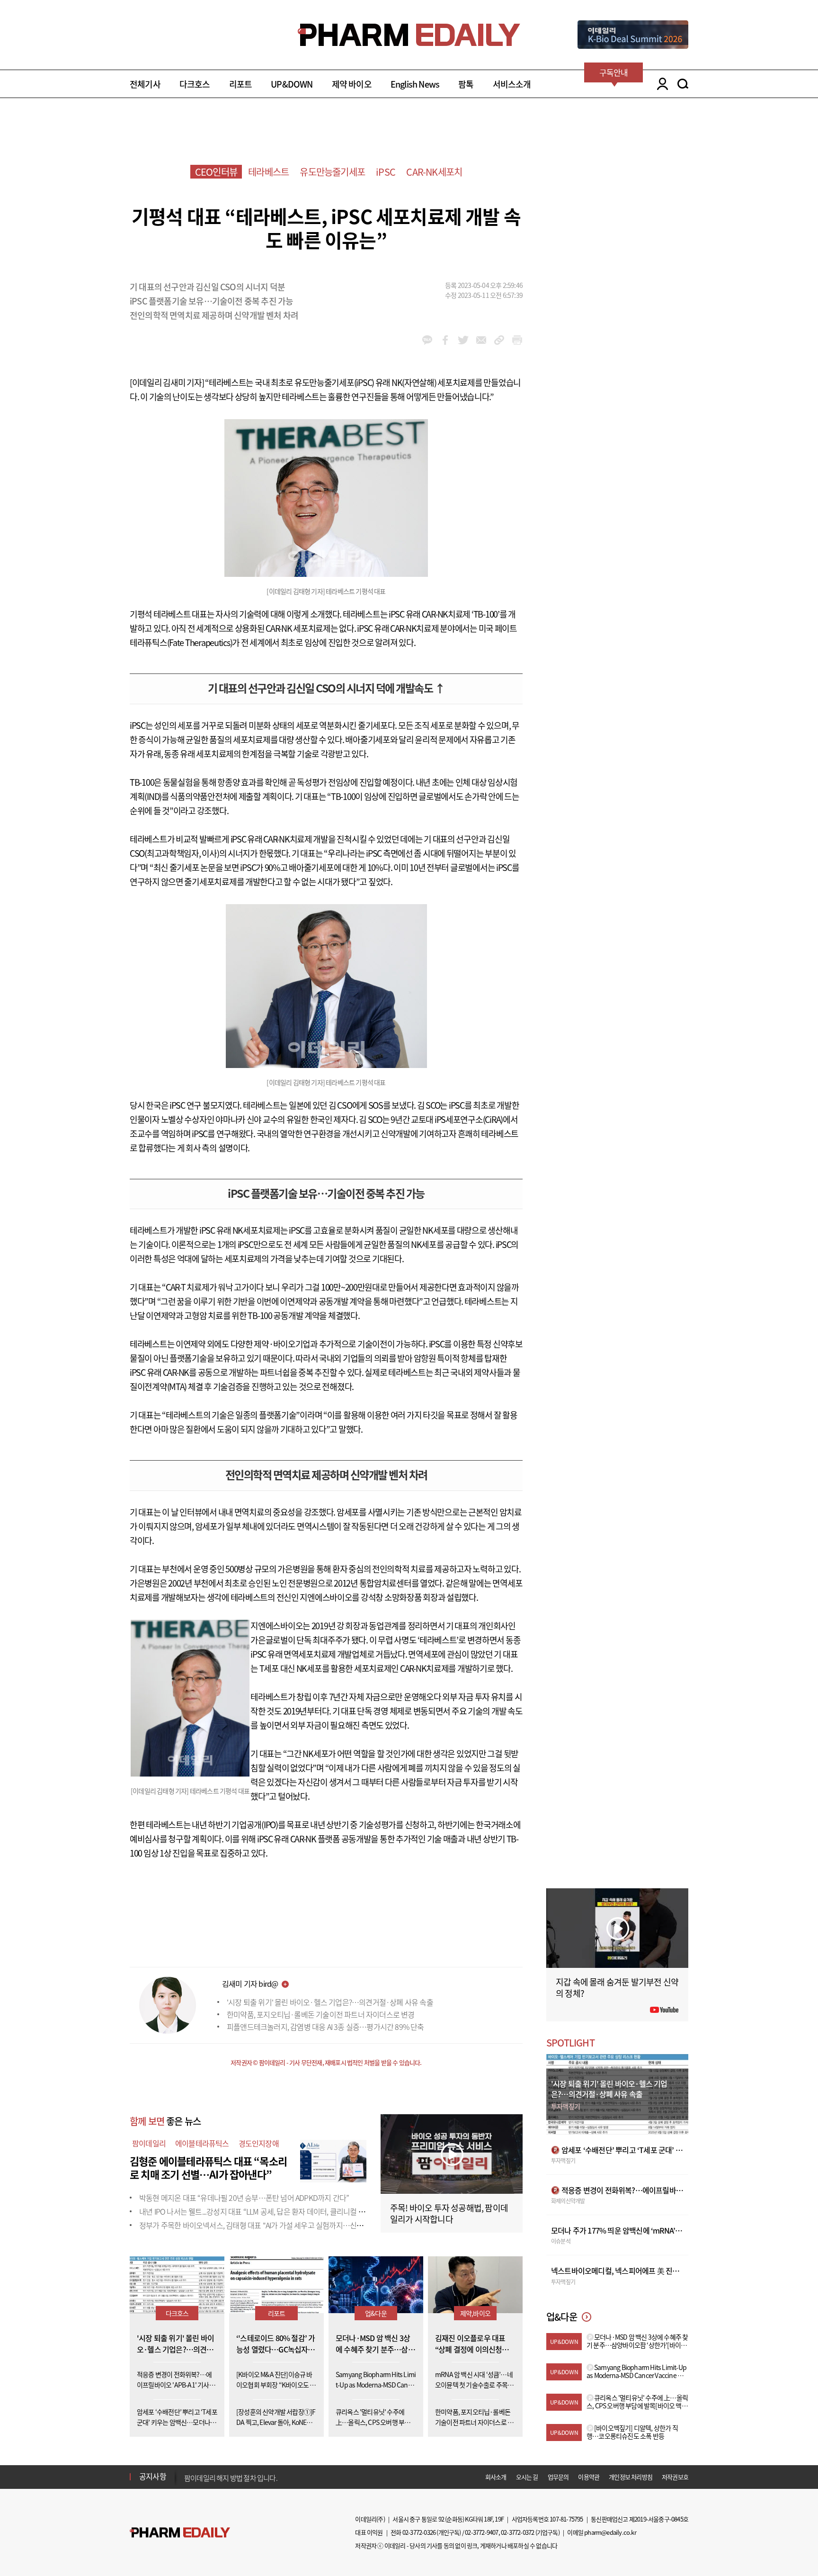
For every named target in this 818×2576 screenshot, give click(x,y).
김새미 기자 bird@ (250, 1984)
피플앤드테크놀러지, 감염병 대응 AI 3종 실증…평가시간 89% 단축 (325, 2027)
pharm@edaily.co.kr (610, 2532)
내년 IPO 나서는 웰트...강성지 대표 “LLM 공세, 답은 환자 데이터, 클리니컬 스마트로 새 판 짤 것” (280, 2211)
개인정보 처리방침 (631, 2477)
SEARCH (683, 84)
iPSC (386, 172)
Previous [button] (187, 2471)
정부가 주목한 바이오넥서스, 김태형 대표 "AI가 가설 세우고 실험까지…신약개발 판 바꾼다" (274, 2225)
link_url (499, 340)
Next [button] (187, 2482)
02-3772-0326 (419, 2532)
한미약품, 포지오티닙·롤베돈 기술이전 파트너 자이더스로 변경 (321, 2014)
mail (481, 340)
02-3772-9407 (481, 2532)
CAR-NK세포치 (434, 172)
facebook (445, 340)
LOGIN (660, 84)
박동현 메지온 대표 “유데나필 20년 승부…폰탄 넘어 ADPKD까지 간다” (244, 2198)
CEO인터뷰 (216, 172)
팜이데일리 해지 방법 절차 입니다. (231, 2477)
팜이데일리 (149, 2143)
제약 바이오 (352, 84)
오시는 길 (527, 2477)
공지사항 (153, 2476)
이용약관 (589, 2477)
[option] (259, 2476)
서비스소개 (512, 84)
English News (415, 84)
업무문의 (558, 2477)
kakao (427, 340)
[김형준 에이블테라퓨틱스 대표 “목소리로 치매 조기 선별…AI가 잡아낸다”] (333, 2160)
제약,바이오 (475, 2313)
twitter (463, 340)
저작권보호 (675, 2477)
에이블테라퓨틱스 (202, 2143)
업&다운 (376, 2313)
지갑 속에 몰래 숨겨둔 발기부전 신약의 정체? (617, 1988)
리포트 (241, 84)
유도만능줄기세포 (332, 172)
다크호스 (195, 84)
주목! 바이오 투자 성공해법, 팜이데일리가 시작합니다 (449, 2213)
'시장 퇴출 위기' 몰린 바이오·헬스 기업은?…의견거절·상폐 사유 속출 (330, 2002)
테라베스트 (268, 172)
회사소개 (496, 2477)
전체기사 (145, 84)
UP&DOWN (292, 84)
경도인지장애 (259, 2143)
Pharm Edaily (180, 2532)
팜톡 (466, 84)
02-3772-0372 (517, 2532)
